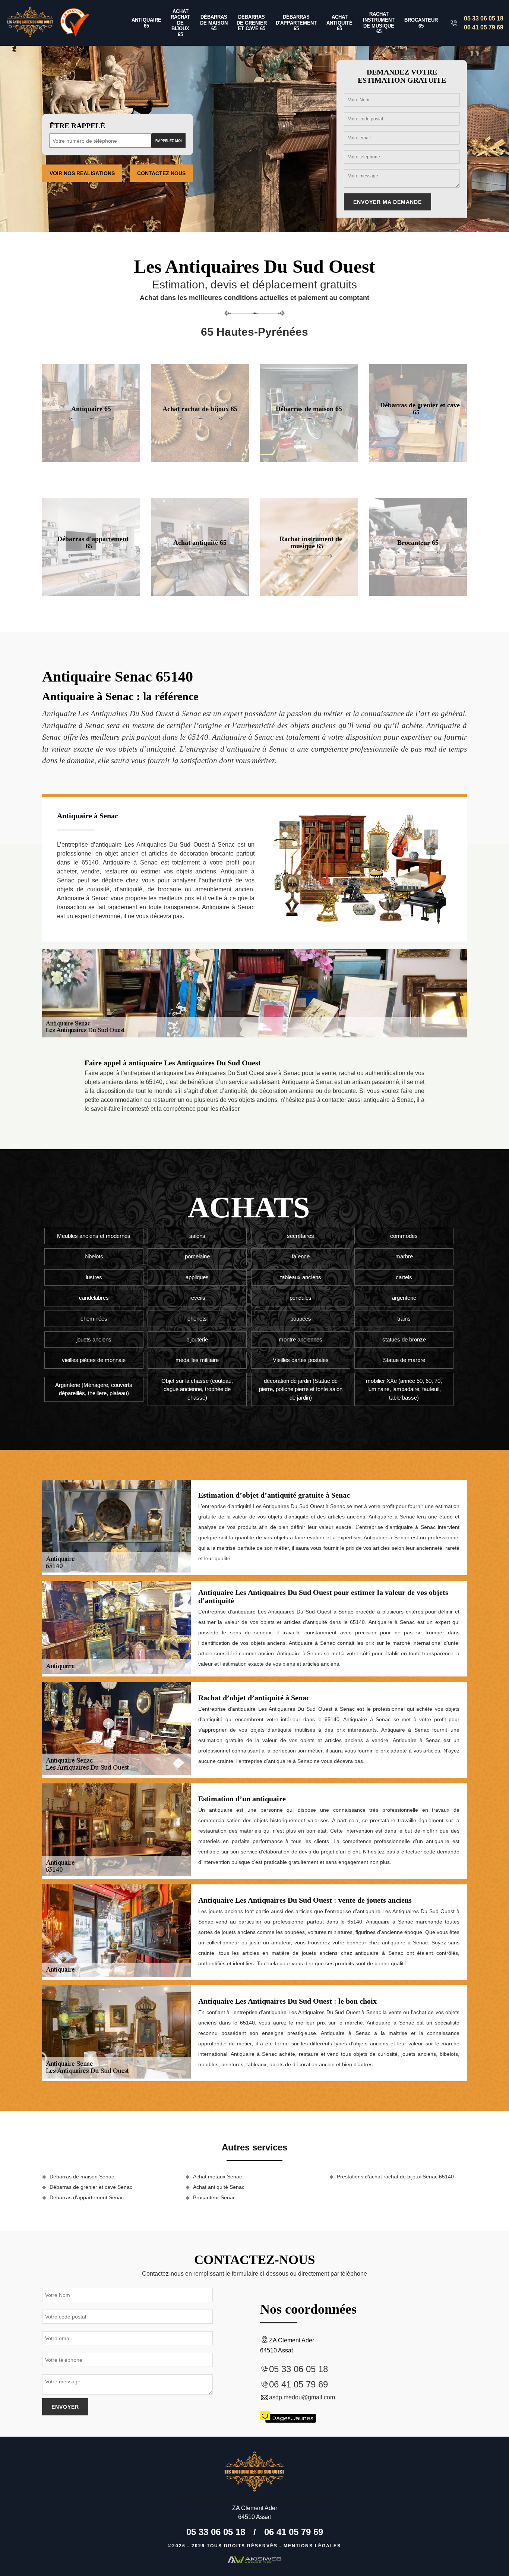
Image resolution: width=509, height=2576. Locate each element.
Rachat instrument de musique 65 (379, 23)
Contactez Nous (161, 173)
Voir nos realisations (82, 173)
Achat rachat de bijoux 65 (180, 23)
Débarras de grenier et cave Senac (91, 2187)
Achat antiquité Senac (219, 2187)
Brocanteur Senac (214, 2197)
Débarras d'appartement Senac (87, 2197)
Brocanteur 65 (421, 23)
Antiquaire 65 (146, 23)
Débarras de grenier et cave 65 (252, 23)
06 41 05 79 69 (484, 27)
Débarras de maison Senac (82, 2177)
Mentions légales (312, 2546)
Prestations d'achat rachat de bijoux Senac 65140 (395, 2177)
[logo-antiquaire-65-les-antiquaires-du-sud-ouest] (30, 23)
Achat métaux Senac (217, 2177)
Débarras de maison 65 (214, 23)
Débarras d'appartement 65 (296, 23)
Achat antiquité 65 (339, 23)
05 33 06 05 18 (484, 18)
